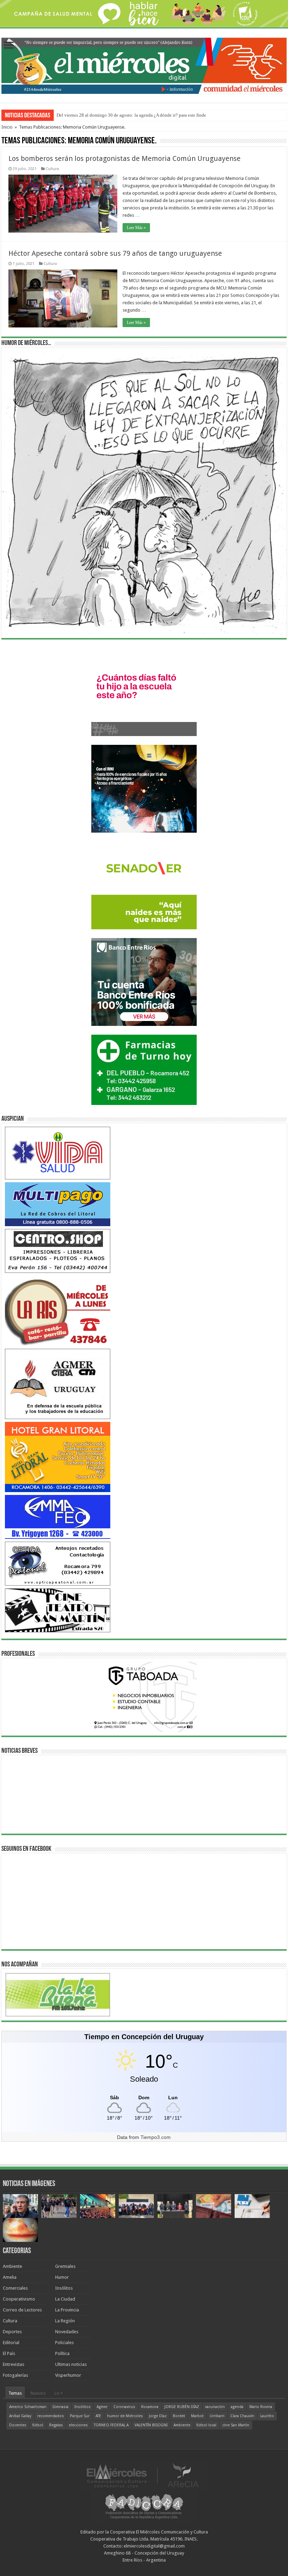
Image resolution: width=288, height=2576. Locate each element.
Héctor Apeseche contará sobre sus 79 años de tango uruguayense (115, 253)
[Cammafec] (58, 1517)
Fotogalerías (15, 2375)
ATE (98, 2416)
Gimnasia (60, 2407)
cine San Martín (236, 2425)
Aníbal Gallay (20, 2416)
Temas (15, 2393)
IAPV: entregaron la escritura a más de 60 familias (103, 115)
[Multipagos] (58, 1204)
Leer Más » (136, 228)
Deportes (12, 2332)
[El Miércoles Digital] (144, 64)
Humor (62, 2277)
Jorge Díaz (158, 2416)
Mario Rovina (261, 2407)
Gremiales (65, 2266)
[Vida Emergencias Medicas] (58, 1153)
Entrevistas (14, 2364)
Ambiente (12, 2266)
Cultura (52, 169)
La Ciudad (65, 2299)
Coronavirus (124, 2407)
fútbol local (206, 2425)
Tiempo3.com (156, 2137)
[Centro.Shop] (58, 1251)
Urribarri (217, 2416)
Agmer (102, 2407)
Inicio (7, 127)
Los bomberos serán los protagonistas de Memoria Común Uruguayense (125, 158)
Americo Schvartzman (28, 2407)
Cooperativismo (19, 2299)
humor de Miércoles (125, 2416)
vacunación (215, 2407)
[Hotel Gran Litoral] (58, 1456)
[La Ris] (58, 1310)
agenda (237, 2407)
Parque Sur (80, 2416)
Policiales (64, 2343)
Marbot (197, 2416)
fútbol (38, 2425)
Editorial (11, 2343)
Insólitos (64, 2288)
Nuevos (38, 2393)
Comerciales (15, 2288)
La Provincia (67, 2310)
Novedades (67, 2332)
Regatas (56, 2425)
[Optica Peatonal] (58, 1563)
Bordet (179, 2416)
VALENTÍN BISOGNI (151, 2425)
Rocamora (150, 2407)
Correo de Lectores (22, 2310)
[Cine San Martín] (58, 1610)
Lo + (59, 2393)
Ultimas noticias (71, 2364)
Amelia (10, 2277)
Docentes (18, 2425)
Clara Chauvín (242, 2416)
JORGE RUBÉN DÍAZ (182, 2407)
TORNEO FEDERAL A (111, 2425)
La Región (65, 2321)
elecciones (78, 2425)
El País (9, 2353)
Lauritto (267, 2416)
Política (62, 2353)
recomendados (51, 2416)
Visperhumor (68, 2375)
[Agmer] (58, 1383)
